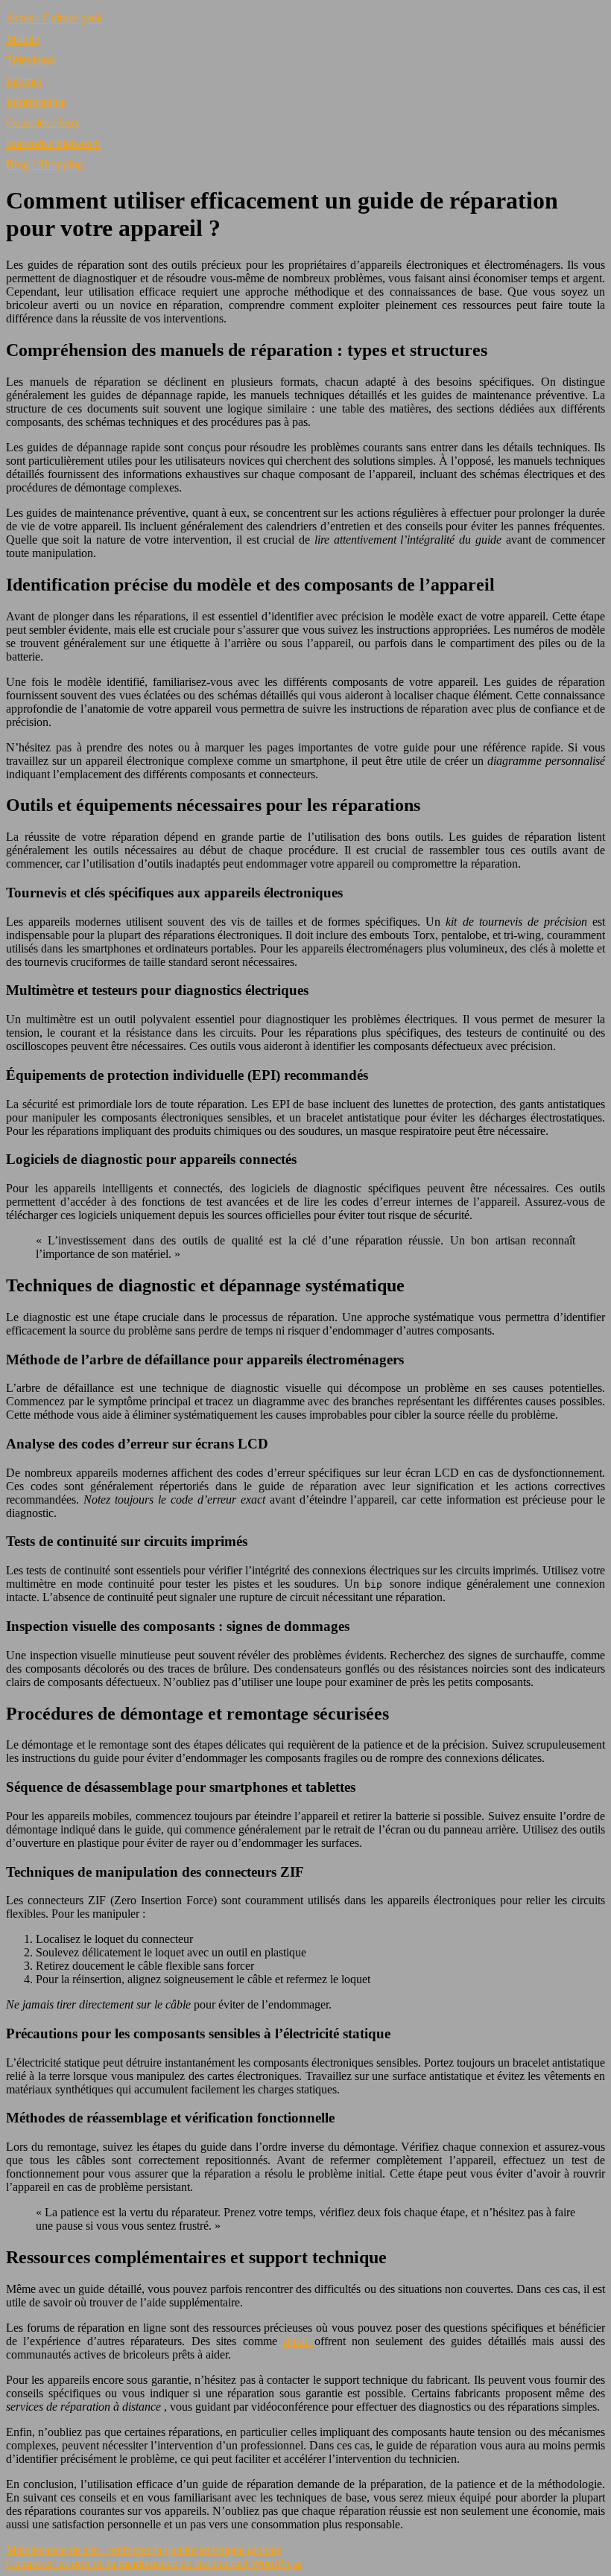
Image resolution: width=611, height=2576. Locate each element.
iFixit (298, 2341)
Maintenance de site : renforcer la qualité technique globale (144, 2550)
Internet (24, 81)
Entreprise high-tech (53, 143)
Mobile (23, 39)
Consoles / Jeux (43, 123)
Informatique (36, 102)
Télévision (31, 60)
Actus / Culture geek (54, 18)
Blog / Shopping (45, 164)
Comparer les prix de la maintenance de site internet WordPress (154, 2563)
